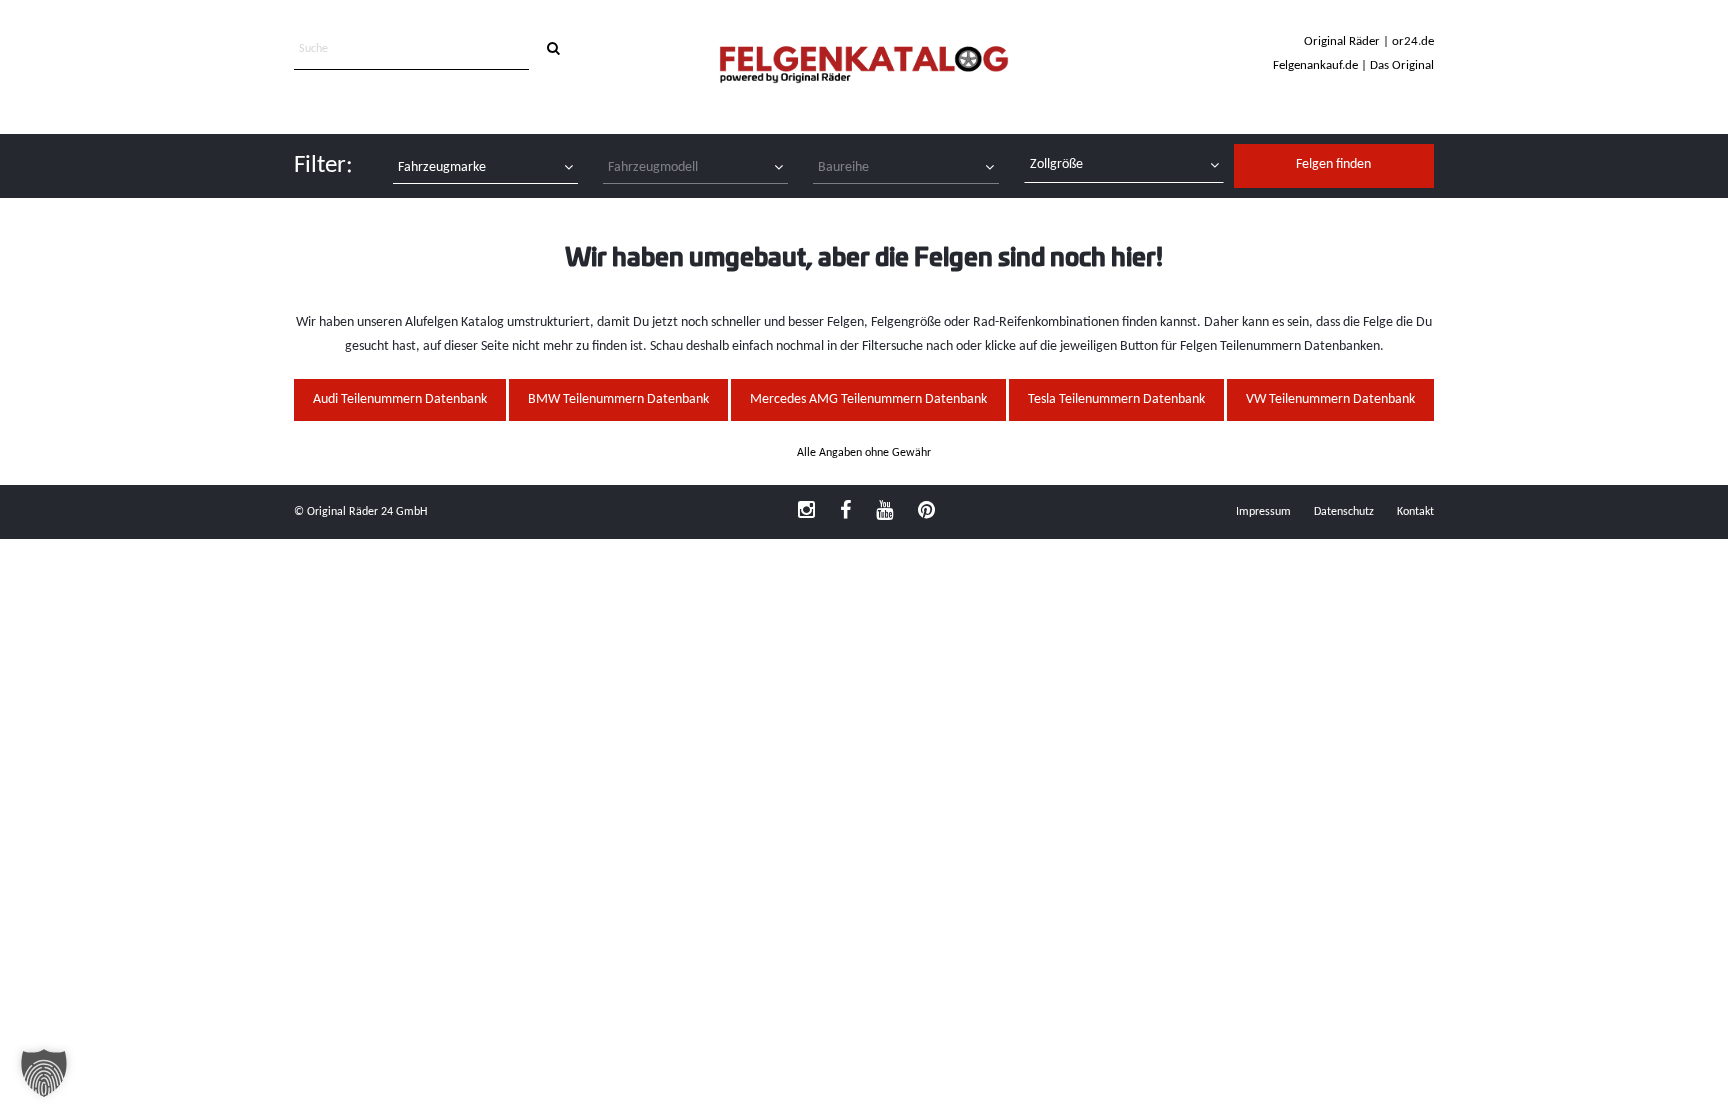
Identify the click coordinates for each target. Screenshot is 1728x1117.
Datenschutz (1344, 512)
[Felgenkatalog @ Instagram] (806, 512)
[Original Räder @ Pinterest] (926, 512)
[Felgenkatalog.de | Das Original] (864, 66)
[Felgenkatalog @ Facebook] (845, 512)
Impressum (1263, 512)
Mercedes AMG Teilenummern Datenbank (868, 399)
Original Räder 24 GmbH (367, 512)
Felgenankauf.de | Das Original (1353, 65)
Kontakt (1415, 512)
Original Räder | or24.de (1369, 41)
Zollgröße (1056, 164)
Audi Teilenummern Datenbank (400, 399)
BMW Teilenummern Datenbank (618, 399)
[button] (44, 1073)
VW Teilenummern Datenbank (1330, 399)
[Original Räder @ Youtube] (884, 512)
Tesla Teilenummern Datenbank (1116, 399)
